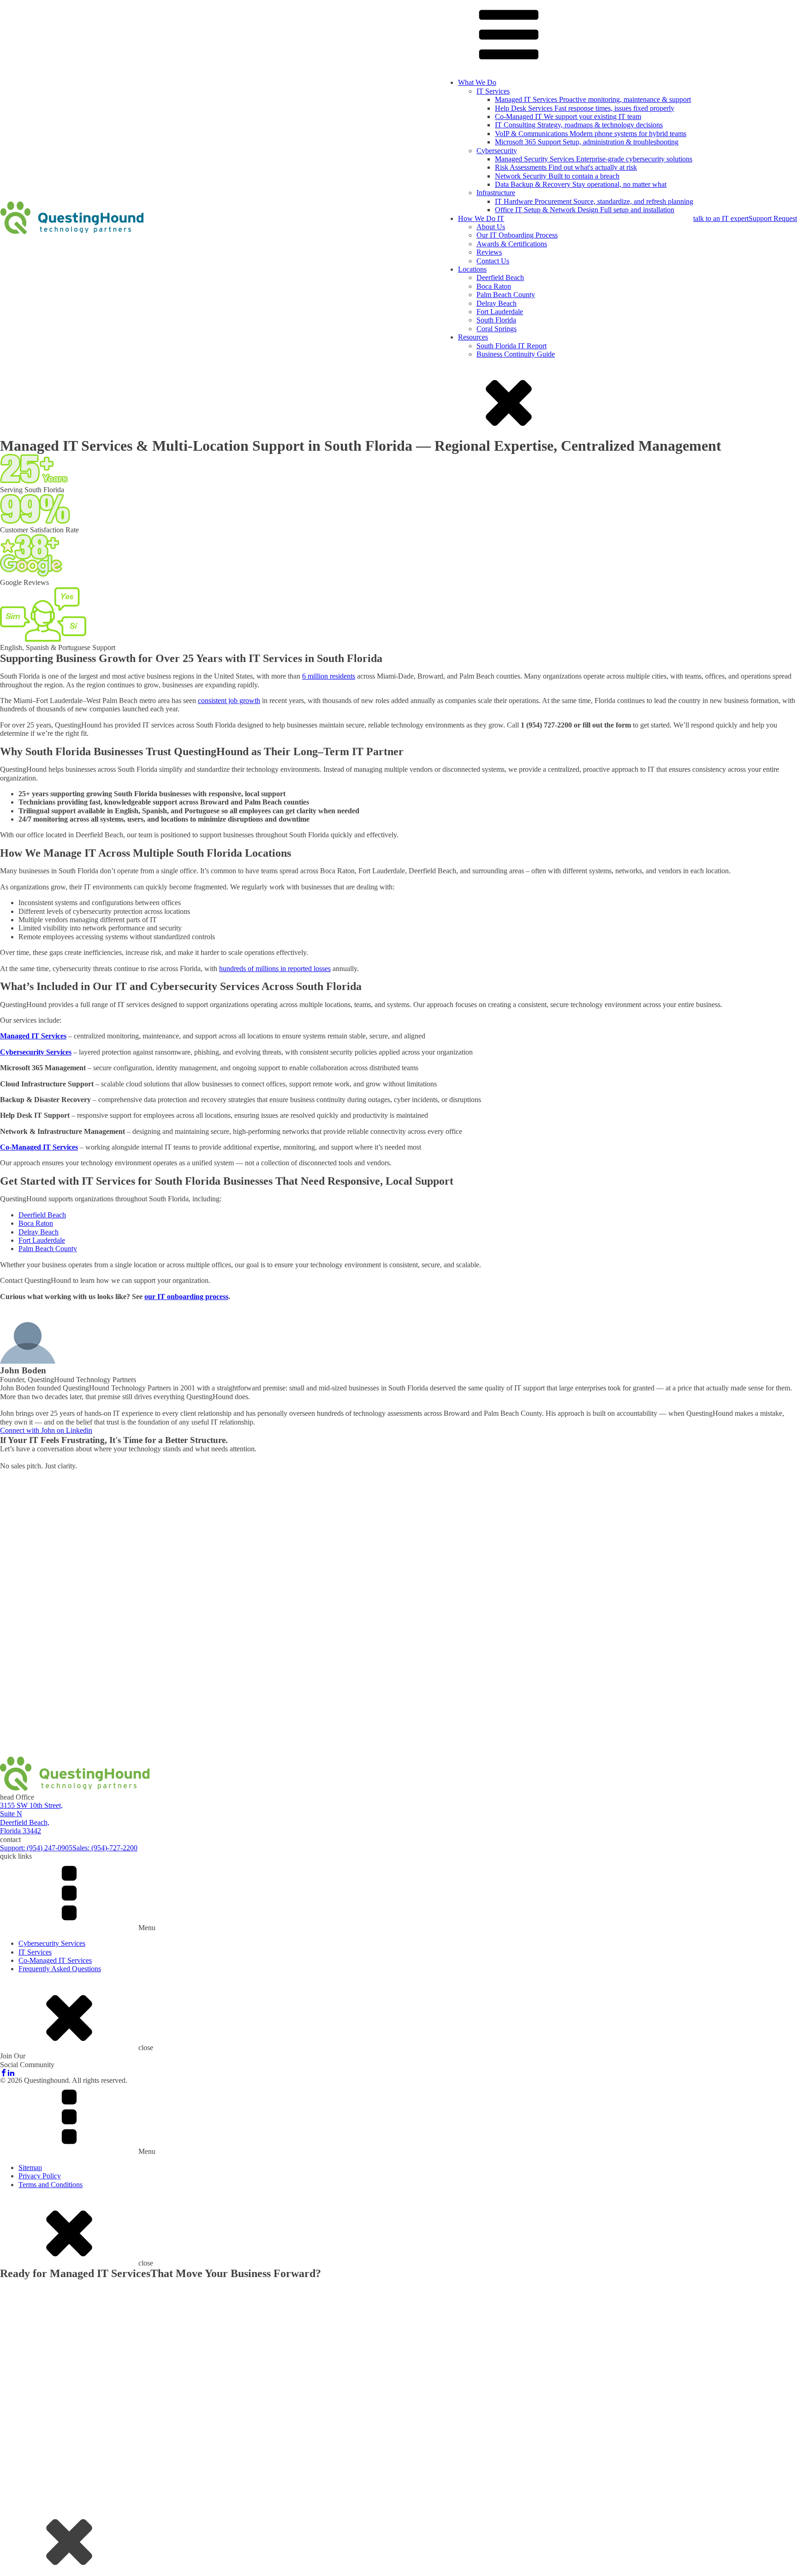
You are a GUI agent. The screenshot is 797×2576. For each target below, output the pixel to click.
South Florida (496, 320)
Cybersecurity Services (52, 1943)
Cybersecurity (497, 151)
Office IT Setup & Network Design (585, 210)
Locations (472, 269)
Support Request (773, 218)
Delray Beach (497, 303)
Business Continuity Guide (516, 354)
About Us (491, 227)
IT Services (493, 91)
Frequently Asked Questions (60, 1969)
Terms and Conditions (51, 2185)
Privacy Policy (40, 2176)
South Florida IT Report (512, 346)
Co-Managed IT (568, 116)
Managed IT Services (593, 99)
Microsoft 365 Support (587, 142)
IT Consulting (579, 125)
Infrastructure (496, 193)
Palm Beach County (506, 295)
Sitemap (30, 2168)
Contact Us (493, 261)
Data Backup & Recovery (581, 184)
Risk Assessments (566, 167)
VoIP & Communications (591, 134)
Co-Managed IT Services (55, 1960)
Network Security (557, 176)
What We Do (477, 82)
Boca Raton (494, 286)
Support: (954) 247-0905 (36, 1848)
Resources (473, 337)
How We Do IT (481, 218)
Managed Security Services (594, 159)
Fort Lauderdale (500, 312)
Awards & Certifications (512, 244)
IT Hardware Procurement (594, 201)
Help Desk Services (585, 108)
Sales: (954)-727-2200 (105, 1848)
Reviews (489, 252)
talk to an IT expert (721, 218)
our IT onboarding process (186, 1297)
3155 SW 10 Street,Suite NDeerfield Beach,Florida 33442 (31, 1818)
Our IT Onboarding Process (517, 235)
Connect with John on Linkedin (46, 1430)
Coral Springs (497, 329)
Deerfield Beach (500, 277)
